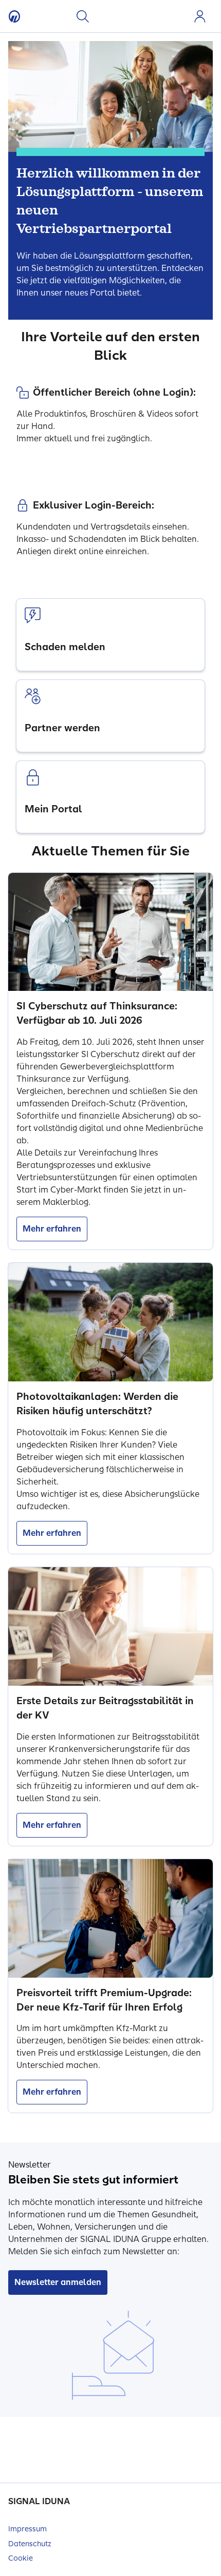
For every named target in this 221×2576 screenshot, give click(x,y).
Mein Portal (200, 16)
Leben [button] (124, 16)
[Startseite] (14, 16)
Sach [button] (141, 16)
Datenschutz (30, 2544)
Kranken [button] (106, 16)
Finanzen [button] (159, 16)
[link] (110, 635)
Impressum (27, 2529)
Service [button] (176, 16)
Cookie (21, 2558)
